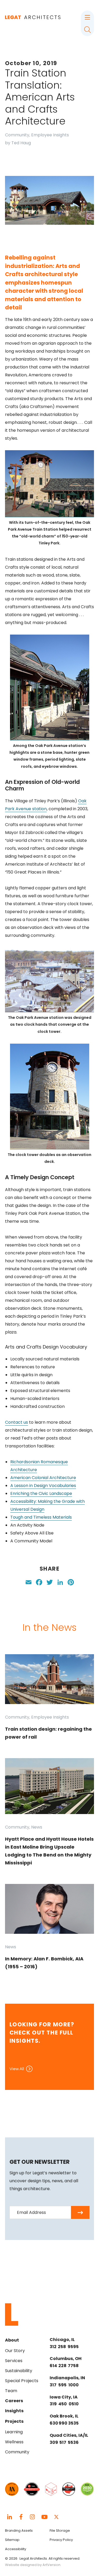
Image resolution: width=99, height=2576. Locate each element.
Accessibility (16, 2549)
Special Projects (22, 2381)
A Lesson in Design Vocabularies (43, 1486)
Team (11, 2391)
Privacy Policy (61, 2540)
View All (17, 2069)
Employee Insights (50, 135)
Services (14, 2361)
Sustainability (19, 2371)
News (37, 1827)
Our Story (15, 2351)
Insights (14, 2411)
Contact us (16, 1422)
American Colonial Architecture (43, 1478)
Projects (14, 2421)
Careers (14, 2401)
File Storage (60, 2531)
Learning (14, 2432)
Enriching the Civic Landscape (41, 1493)
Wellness (14, 2442)
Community (17, 135)
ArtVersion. (52, 2565)
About (12, 2340)
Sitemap (12, 2540)
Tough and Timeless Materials (41, 1517)
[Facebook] (39, 1583)
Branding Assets (19, 2531)
